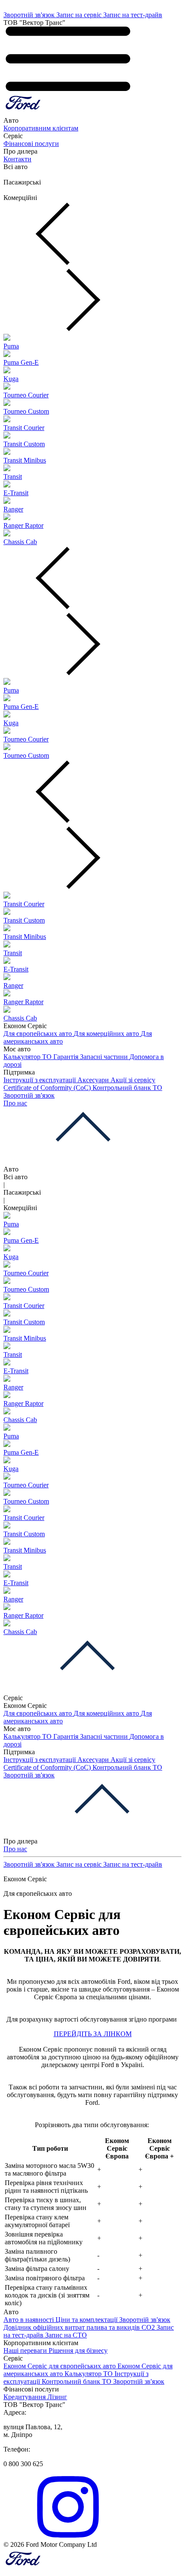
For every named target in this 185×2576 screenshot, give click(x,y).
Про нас (15, 1103)
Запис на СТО (66, 2335)
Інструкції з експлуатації (40, 1080)
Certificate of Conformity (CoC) (48, 1088)
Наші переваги (26, 2350)
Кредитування (25, 2397)
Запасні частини (105, 1057)
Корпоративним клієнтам (41, 128)
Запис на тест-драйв (133, 15)
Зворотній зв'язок (30, 15)
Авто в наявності (29, 2320)
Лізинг (57, 2397)
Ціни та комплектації (87, 2320)
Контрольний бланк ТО (127, 1088)
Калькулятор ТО (28, 1057)
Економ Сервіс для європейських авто (60, 2366)
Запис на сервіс (80, 15)
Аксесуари (94, 1080)
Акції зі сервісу (133, 1080)
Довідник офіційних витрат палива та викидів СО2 (80, 2327)
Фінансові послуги (31, 144)
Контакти (17, 159)
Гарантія (67, 1057)
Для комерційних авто (107, 1034)
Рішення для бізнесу (78, 2350)
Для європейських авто (39, 1034)
